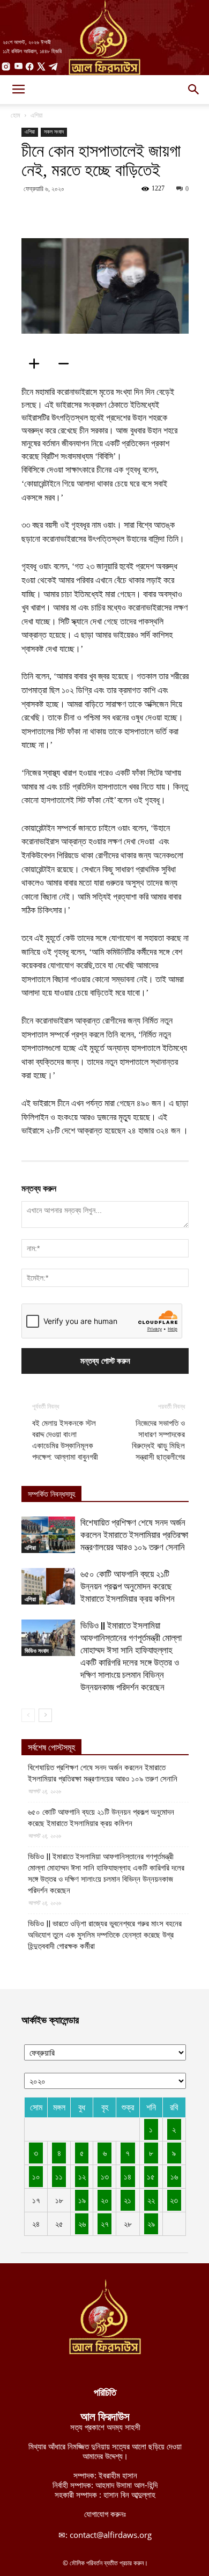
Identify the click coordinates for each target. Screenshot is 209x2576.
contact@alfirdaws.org (111, 2535)
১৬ (174, 2176)
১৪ (128, 2176)
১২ (82, 2176)
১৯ (82, 2200)
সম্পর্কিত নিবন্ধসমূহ (51, 1494)
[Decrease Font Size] (67, 364)
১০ (36, 2176)
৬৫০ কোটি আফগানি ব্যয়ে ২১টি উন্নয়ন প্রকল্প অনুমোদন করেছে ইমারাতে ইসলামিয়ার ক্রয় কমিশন (128, 1586)
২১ (128, 2200)
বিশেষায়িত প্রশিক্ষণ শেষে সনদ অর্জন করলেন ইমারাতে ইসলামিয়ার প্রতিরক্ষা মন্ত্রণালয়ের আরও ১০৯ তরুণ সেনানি (134, 1535)
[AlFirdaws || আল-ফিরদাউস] (104, 38)
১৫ (151, 2176)
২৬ (82, 2224)
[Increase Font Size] (38, 364)
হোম (16, 115)
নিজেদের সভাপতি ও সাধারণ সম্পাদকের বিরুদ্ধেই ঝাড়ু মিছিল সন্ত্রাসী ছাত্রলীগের (158, 1440)
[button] (194, 90)
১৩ (105, 2176)
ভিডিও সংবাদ (37, 1651)
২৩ (174, 2200)
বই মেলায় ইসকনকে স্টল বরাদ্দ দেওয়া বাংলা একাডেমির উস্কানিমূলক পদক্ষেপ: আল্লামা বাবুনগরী (65, 1440)
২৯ (151, 2224)
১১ (59, 2176)
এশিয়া (36, 115)
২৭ (105, 2224)
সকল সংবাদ (54, 132)
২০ (105, 2200)
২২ (151, 2200)
